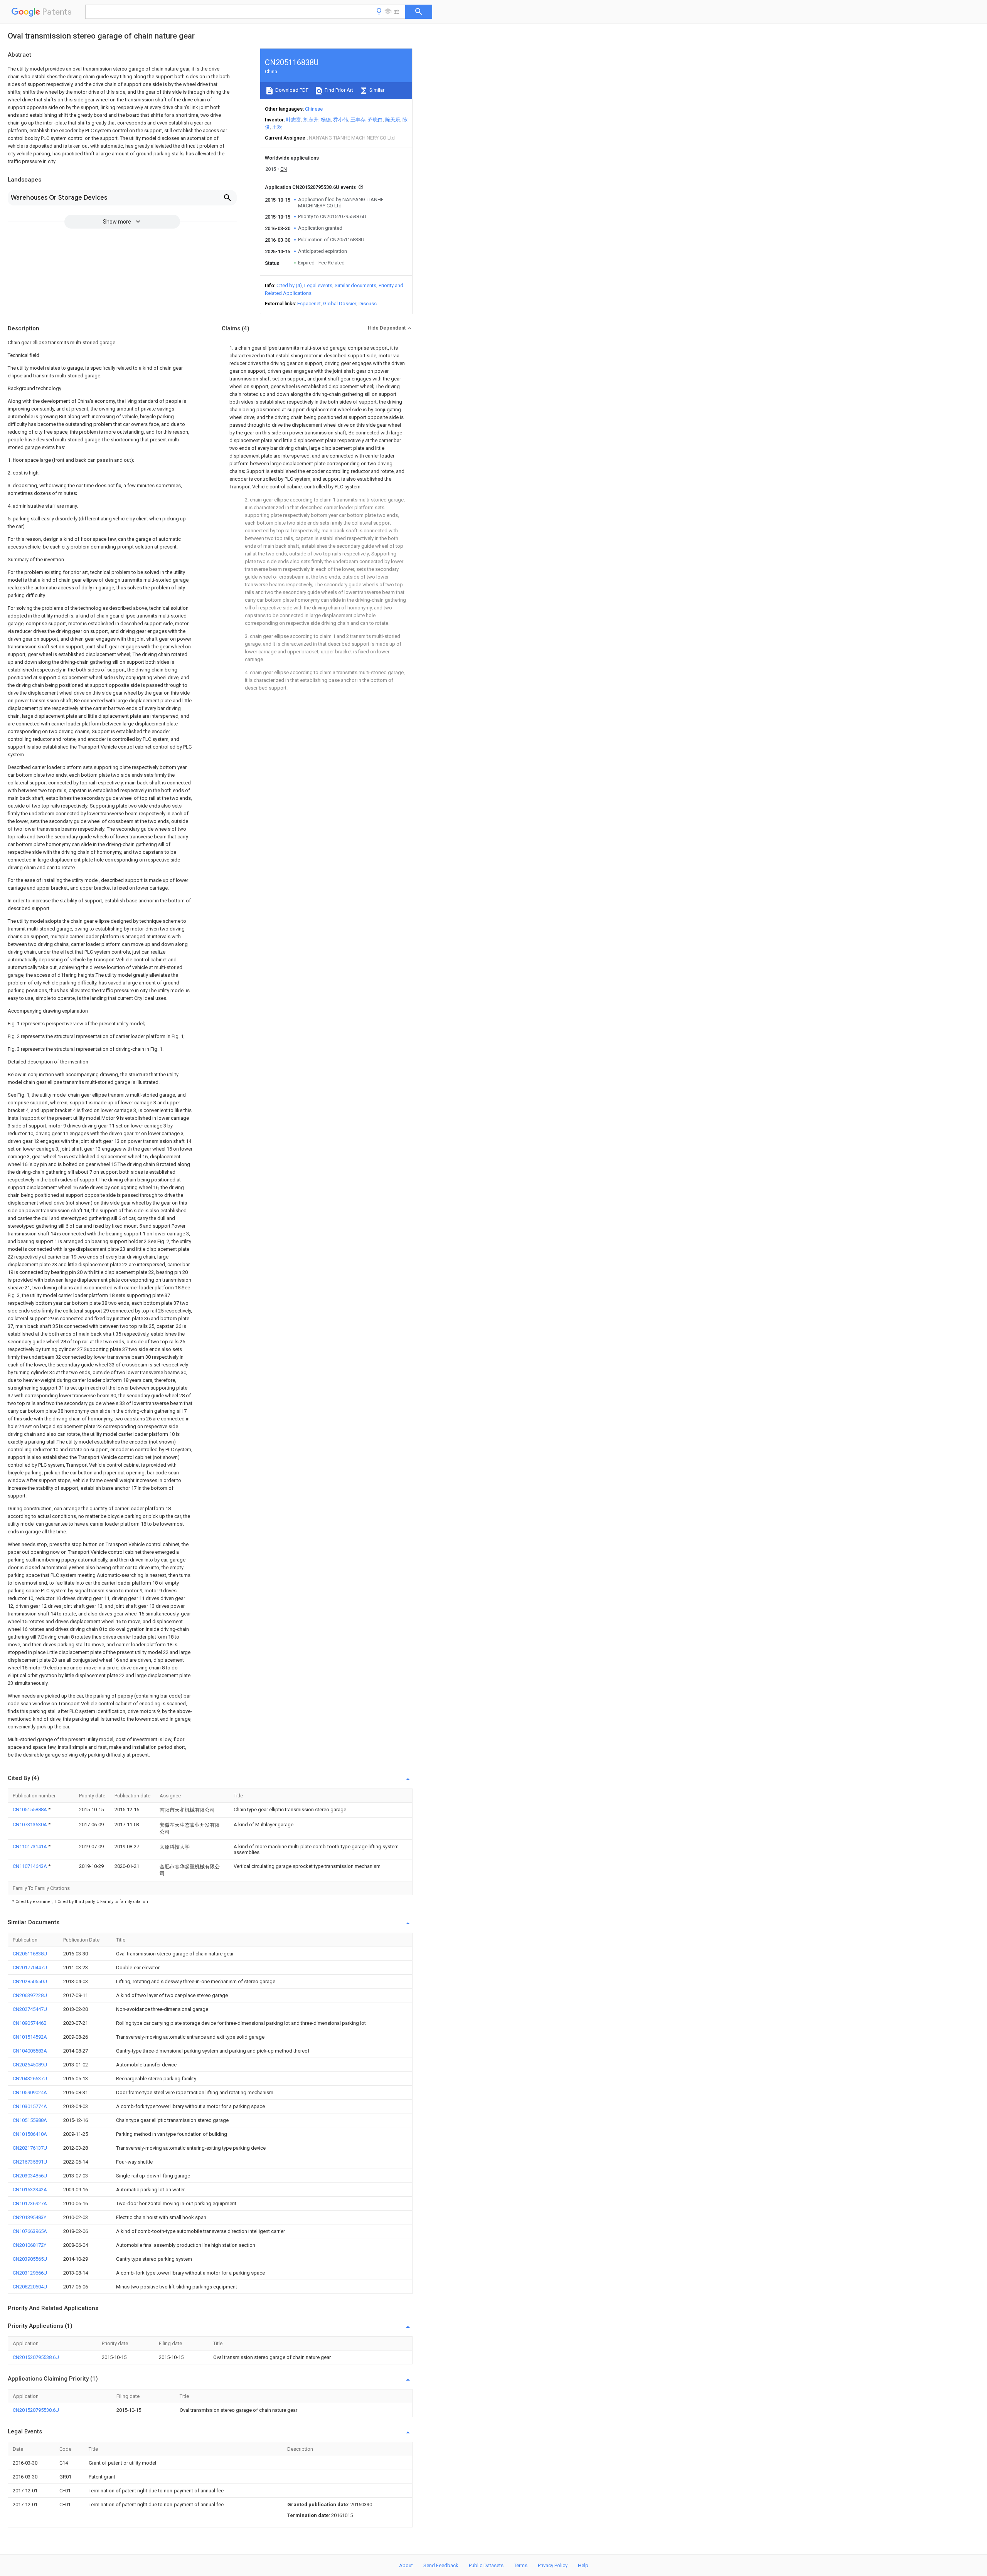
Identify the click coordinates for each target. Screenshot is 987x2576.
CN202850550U (30, 1981)
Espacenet (309, 304)
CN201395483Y (29, 2217)
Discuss (368, 304)
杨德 (326, 120)
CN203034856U (30, 2176)
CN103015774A (30, 2106)
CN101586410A (30, 2134)
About (406, 2565)
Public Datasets (486, 2565)
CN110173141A (30, 1847)
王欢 (277, 127)
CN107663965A (30, 2231)
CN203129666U (30, 2273)
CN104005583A (30, 2051)
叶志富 (294, 120)
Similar (376, 90)
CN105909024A (30, 2092)
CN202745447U (30, 2009)
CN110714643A (30, 1866)
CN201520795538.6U (36, 2357)
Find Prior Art (338, 90)
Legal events (318, 285)
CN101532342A (30, 2190)
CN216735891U (30, 2162)
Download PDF (291, 90)
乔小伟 (341, 120)
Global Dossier (340, 304)
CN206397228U (30, 1995)
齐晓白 (375, 120)
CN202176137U (30, 2148)
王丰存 (358, 120)
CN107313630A (30, 1825)
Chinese (314, 109)
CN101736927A (30, 2203)
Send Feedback (441, 2565)
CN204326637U (30, 2079)
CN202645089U (30, 2065)
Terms (521, 2565)
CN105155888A (30, 1810)
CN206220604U (30, 2287)
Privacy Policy (553, 2565)
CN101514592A (30, 2037)
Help (583, 2565)
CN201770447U (30, 1968)
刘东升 (311, 120)
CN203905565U (30, 2259)
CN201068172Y (29, 2245)
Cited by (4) (289, 285)
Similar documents (355, 285)
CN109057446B (30, 2023)
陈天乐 (393, 120)
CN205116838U (30, 1954)
